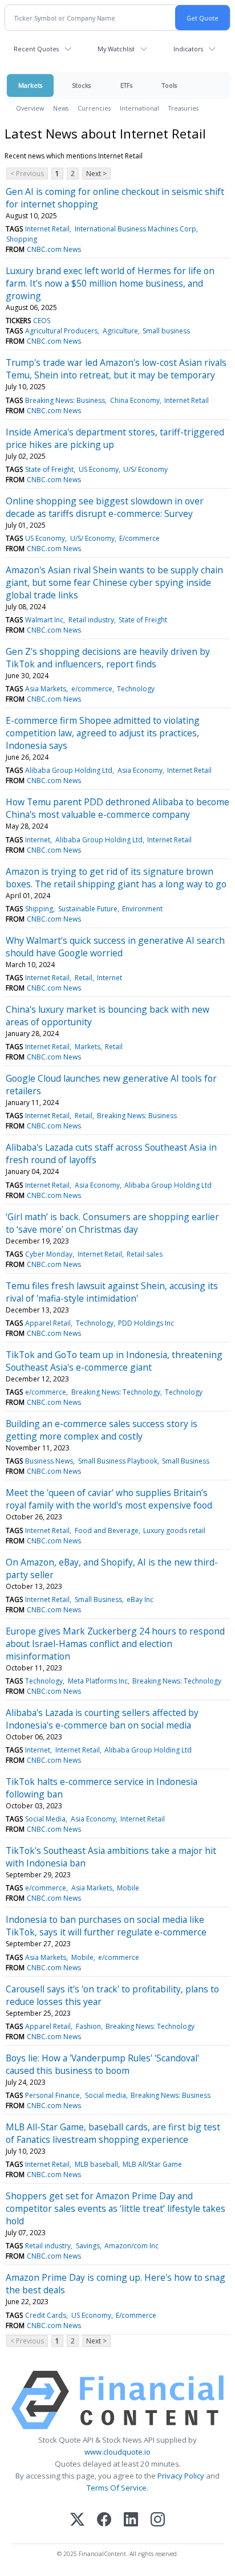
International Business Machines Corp (135, 229)
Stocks (81, 85)
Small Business (186, 1461)
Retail (84, 978)
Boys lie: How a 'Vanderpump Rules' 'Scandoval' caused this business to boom (102, 2064)
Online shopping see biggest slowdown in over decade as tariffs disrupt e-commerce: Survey (105, 507)
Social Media (45, 1819)
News (61, 108)
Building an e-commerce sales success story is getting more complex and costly (102, 1430)
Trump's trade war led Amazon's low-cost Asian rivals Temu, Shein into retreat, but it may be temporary (116, 369)
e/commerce (92, 689)
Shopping (22, 239)
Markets (30, 85)
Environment (142, 909)
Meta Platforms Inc (98, 1681)
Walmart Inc (44, 620)
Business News (49, 1461)
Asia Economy (140, 770)
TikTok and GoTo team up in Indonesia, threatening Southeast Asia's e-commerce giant (114, 1361)
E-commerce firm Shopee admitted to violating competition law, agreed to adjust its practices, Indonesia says (103, 733)
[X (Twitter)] (77, 2520)
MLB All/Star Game (152, 2164)
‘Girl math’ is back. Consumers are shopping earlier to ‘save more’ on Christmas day (112, 1223)
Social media (106, 2095)
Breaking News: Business (65, 400)
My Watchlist (116, 49)
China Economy (135, 400)
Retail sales (145, 1254)
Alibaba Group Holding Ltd (69, 770)
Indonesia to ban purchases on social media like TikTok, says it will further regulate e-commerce (106, 1926)
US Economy (99, 469)
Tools (169, 85)
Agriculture (120, 331)
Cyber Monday (49, 1254)
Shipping (39, 909)
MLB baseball (96, 2164)
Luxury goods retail (174, 1530)
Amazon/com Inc (131, 2246)
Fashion (88, 2026)
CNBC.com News (54, 249)
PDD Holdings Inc (146, 1323)
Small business (166, 331)
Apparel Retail (48, 1323)
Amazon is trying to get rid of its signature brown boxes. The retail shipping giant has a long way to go (116, 878)
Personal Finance (52, 2095)
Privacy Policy (181, 2476)
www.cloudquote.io (117, 2452)
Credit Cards (46, 2315)
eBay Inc (140, 1599)
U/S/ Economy (145, 469)
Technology (136, 689)
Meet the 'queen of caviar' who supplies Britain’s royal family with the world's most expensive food (109, 1499)
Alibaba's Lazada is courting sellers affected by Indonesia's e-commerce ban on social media (102, 1719)
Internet (38, 840)
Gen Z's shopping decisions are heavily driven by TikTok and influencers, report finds (108, 658)
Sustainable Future (88, 909)
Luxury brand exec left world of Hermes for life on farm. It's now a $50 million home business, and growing (110, 283)
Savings (88, 2246)
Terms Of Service (117, 2488)
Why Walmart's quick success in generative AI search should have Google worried (115, 947)
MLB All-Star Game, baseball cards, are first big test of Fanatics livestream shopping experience (113, 2133)
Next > (96, 174)
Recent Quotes (36, 49)
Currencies (94, 108)
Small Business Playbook (118, 1461)
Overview (30, 108)
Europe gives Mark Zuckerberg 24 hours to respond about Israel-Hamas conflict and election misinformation (115, 1644)
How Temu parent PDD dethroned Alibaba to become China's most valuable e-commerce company (117, 808)
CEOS (42, 321)
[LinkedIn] (131, 2520)
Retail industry (91, 620)
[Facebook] (104, 2520)
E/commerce (139, 538)
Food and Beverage (107, 1530)
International (139, 108)
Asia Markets (46, 689)
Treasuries (183, 108)
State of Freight (49, 469)
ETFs (126, 85)
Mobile (128, 1888)
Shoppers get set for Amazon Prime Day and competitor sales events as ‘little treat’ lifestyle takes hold (116, 2208)
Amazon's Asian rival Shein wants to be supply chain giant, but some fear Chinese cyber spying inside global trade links (114, 582)
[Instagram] (158, 2520)
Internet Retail (47, 229)
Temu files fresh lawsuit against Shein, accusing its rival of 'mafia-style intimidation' (112, 1292)
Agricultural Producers (61, 331)
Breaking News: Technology (116, 1392)
